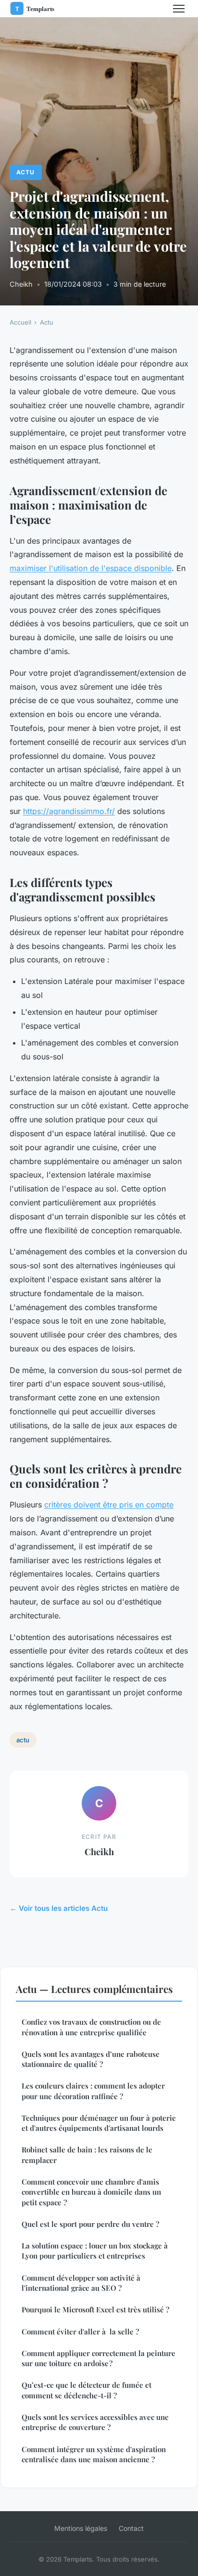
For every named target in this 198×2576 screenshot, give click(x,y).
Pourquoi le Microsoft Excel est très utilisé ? (95, 2309)
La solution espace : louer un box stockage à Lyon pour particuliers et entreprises (95, 2251)
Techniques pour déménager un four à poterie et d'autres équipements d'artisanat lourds (99, 2123)
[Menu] (179, 9)
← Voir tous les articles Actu (59, 1908)
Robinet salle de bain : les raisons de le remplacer (87, 2155)
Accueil (20, 322)
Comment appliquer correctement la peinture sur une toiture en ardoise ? (99, 2358)
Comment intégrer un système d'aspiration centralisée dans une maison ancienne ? (94, 2454)
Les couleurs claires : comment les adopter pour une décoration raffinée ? (93, 2091)
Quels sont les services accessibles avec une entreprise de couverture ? (95, 2422)
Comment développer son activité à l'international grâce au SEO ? (81, 2283)
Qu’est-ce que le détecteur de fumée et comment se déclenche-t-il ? (87, 2390)
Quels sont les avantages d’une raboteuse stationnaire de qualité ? (91, 2059)
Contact (131, 2528)
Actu (25, 172)
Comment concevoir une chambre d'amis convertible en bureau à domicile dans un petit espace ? (91, 2192)
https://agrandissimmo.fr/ (69, 811)
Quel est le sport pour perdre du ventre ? (90, 2224)
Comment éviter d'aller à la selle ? (80, 2332)
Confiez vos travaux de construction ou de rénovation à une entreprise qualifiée (91, 2027)
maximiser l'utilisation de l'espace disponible (91, 568)
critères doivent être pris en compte (109, 1505)
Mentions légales (81, 2528)
